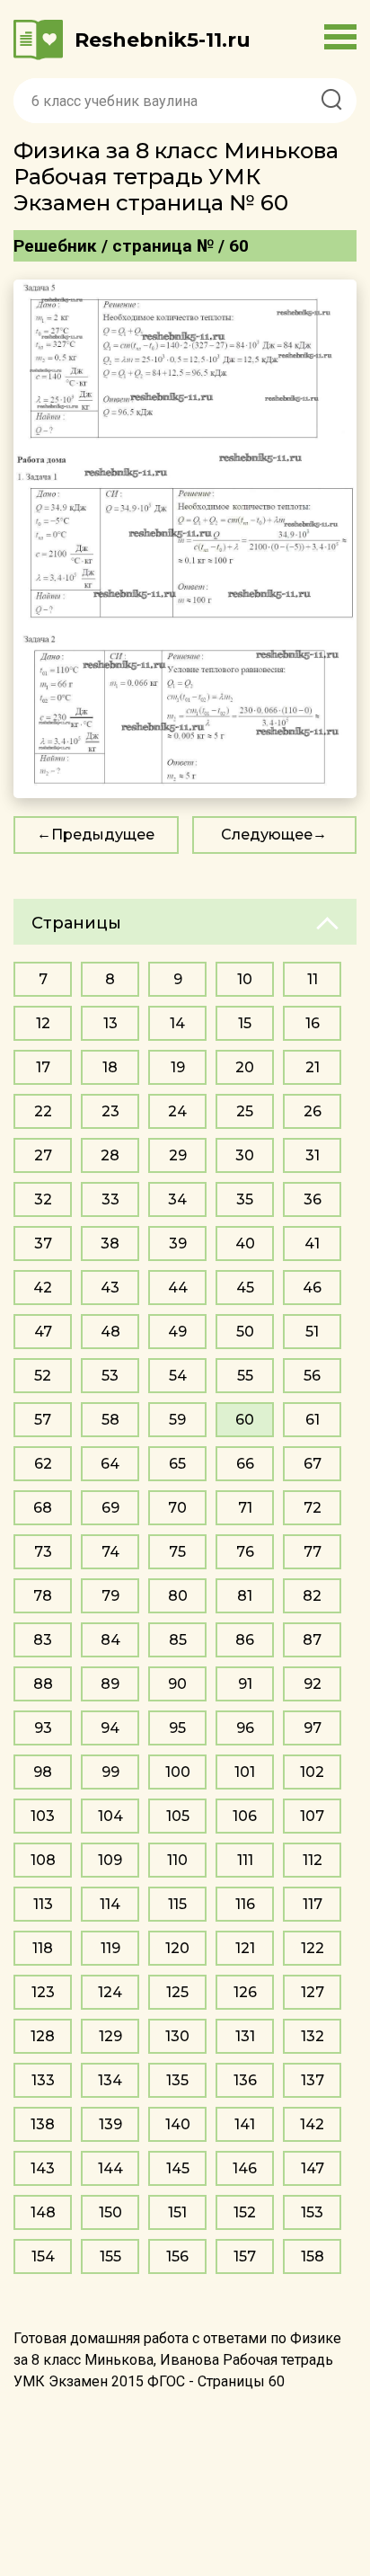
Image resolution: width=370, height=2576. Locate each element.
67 (313, 1464)
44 (178, 1288)
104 (110, 1816)
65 (177, 1464)
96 (245, 1728)
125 (177, 1992)
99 (110, 1772)
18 (110, 1067)
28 (110, 1155)
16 (313, 1023)
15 (245, 1023)
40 (245, 1244)
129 (110, 2036)
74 (110, 1552)
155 (110, 2256)
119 (110, 1948)
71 (245, 1508)
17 (43, 1067)
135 (177, 2080)
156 (177, 2256)
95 (177, 1728)
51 (312, 1332)
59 (177, 1420)
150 (110, 2212)
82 (312, 1596)
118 (43, 1948)
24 (177, 1111)
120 (177, 1948)
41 (312, 1244)
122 (313, 1948)
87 (312, 1640)
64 (110, 1464)
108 (43, 1860)
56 (312, 1376)
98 (43, 1772)
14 (177, 1023)
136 (245, 2080)
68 (43, 1508)
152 (245, 2212)
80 (178, 1596)
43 (110, 1288)
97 (313, 1728)
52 (43, 1376)
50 (245, 1332)
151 (177, 2212)
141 (245, 2124)
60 (245, 1420)
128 (43, 2036)
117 (313, 1904)
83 (43, 1640)
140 (178, 2124)
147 (313, 2168)
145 (178, 2168)
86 (245, 1640)
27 (43, 1155)
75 (177, 1552)
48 (110, 1332)
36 (313, 1199)
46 (312, 1288)
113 (43, 1904)
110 (177, 1860)
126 (245, 1992)
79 (110, 1596)
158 (313, 2256)
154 (43, 2256)
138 (43, 2124)
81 (245, 1596)
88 (43, 1684)
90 (177, 1684)
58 (110, 1420)
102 (312, 1772)
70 (177, 1508)
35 (245, 1199)
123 (43, 1992)
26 (313, 1111)
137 (313, 2080)
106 (245, 1816)
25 (245, 1111)
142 (312, 2124)
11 (313, 979)
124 (110, 1992)
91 (245, 1684)
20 (245, 1067)
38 (110, 1244)
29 (178, 1155)
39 (178, 1244)
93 (43, 1728)
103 (43, 1816)
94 (110, 1728)
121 (245, 1948)
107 (312, 1816)
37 (43, 1244)
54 (178, 1376)
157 (245, 2256)
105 (178, 1816)
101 (245, 1772)
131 (245, 2036)
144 (110, 2168)
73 (43, 1552)
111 (245, 1860)
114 (110, 1904)
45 (245, 1288)
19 (178, 1067)
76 (245, 1552)
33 (110, 1199)
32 (43, 1199)
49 (177, 1332)
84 (110, 1640)
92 (313, 1684)
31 (313, 1155)
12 (43, 1023)
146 (245, 2168)
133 (43, 2080)
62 (43, 1464)
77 (313, 1552)
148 (43, 2212)
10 (245, 979)
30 (245, 1155)
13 (110, 1023)
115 (177, 1904)
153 (312, 2212)
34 (177, 1199)
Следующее (267, 835)
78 (43, 1596)
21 (313, 1067)
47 (43, 1332)
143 (43, 2168)
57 (43, 1420)
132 (313, 2036)
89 (110, 1684)
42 (43, 1288)
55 (245, 1376)
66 (245, 1464)
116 (245, 1904)
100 (178, 1772)
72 (313, 1508)
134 (110, 2080)
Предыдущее (103, 835)
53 (110, 1376)
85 (178, 1640)
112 (313, 1860)
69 (110, 1508)
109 (110, 1860)
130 (177, 2036)
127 (313, 1992)
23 (110, 1111)
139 (110, 2124)
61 (313, 1420)
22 (43, 1111)
